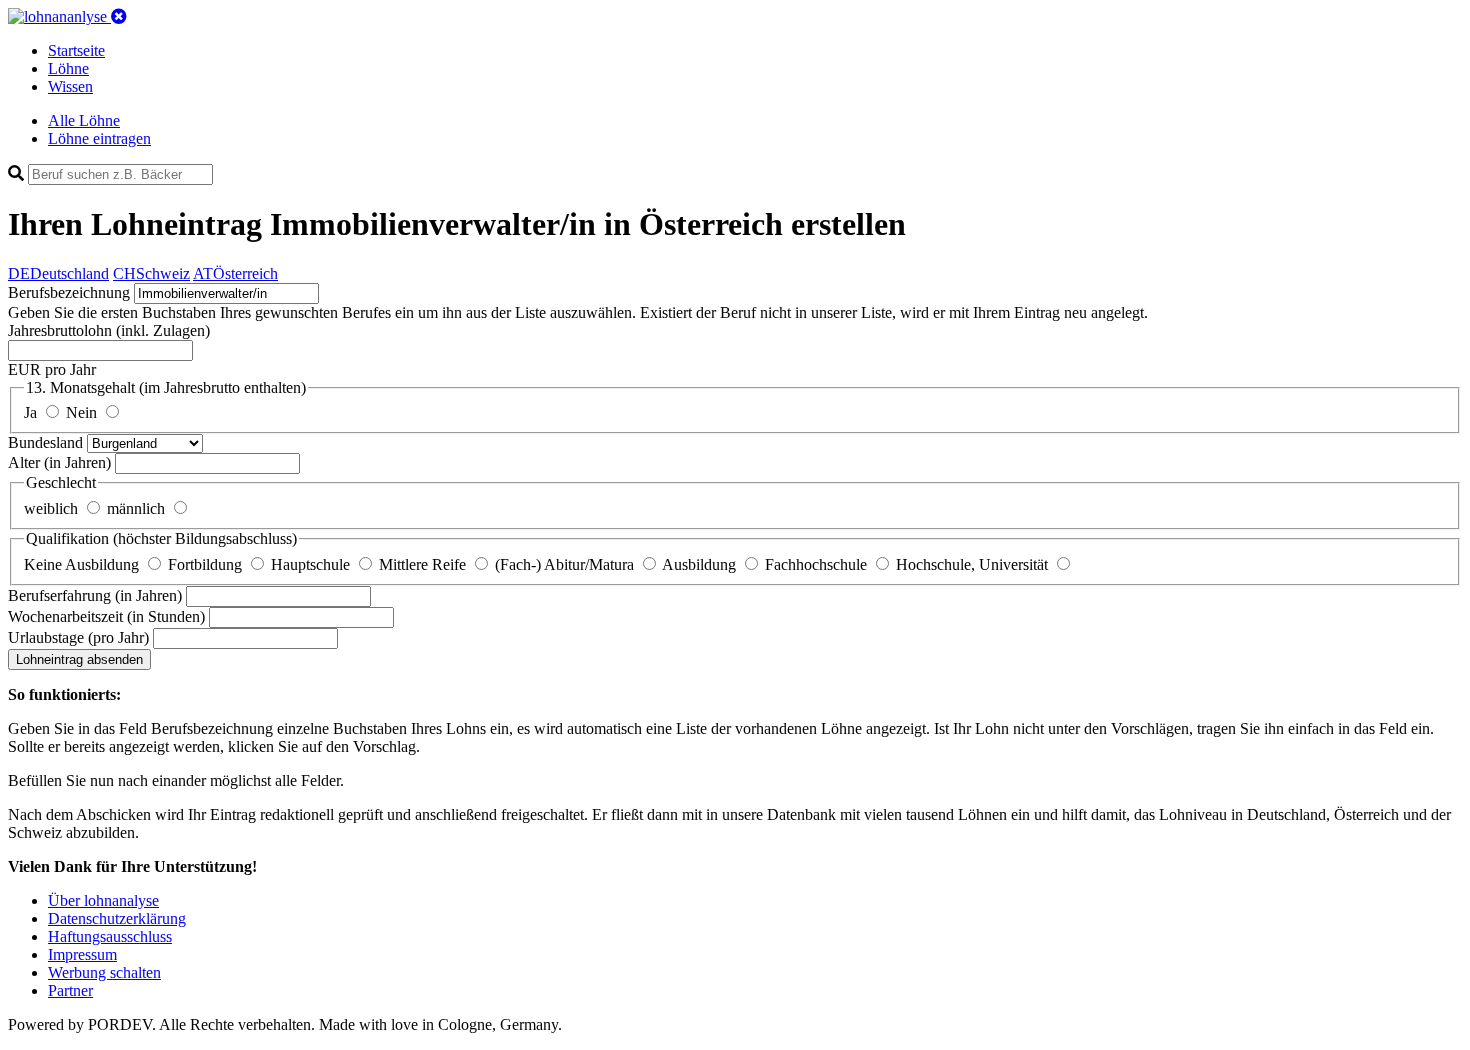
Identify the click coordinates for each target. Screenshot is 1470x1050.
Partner (70, 990)
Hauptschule (312, 564)
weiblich (53, 508)
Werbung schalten (104, 972)
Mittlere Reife (424, 564)
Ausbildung (701, 564)
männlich (138, 508)
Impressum (82, 954)
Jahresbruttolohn (109, 330)
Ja (32, 412)
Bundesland (47, 442)
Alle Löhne (84, 120)
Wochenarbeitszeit (106, 616)
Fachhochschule (818, 564)
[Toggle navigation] (119, 16)
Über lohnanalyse (103, 900)
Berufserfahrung (95, 595)
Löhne (68, 68)
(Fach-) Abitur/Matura (566, 564)
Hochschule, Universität (974, 564)
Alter (59, 462)
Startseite (76, 50)
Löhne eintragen (99, 138)
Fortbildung (207, 564)
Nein (83, 412)
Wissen (70, 86)
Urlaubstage (78, 637)
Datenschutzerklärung (117, 918)
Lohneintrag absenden (79, 659)
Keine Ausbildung (83, 564)
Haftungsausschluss (110, 936)
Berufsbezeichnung (69, 292)
